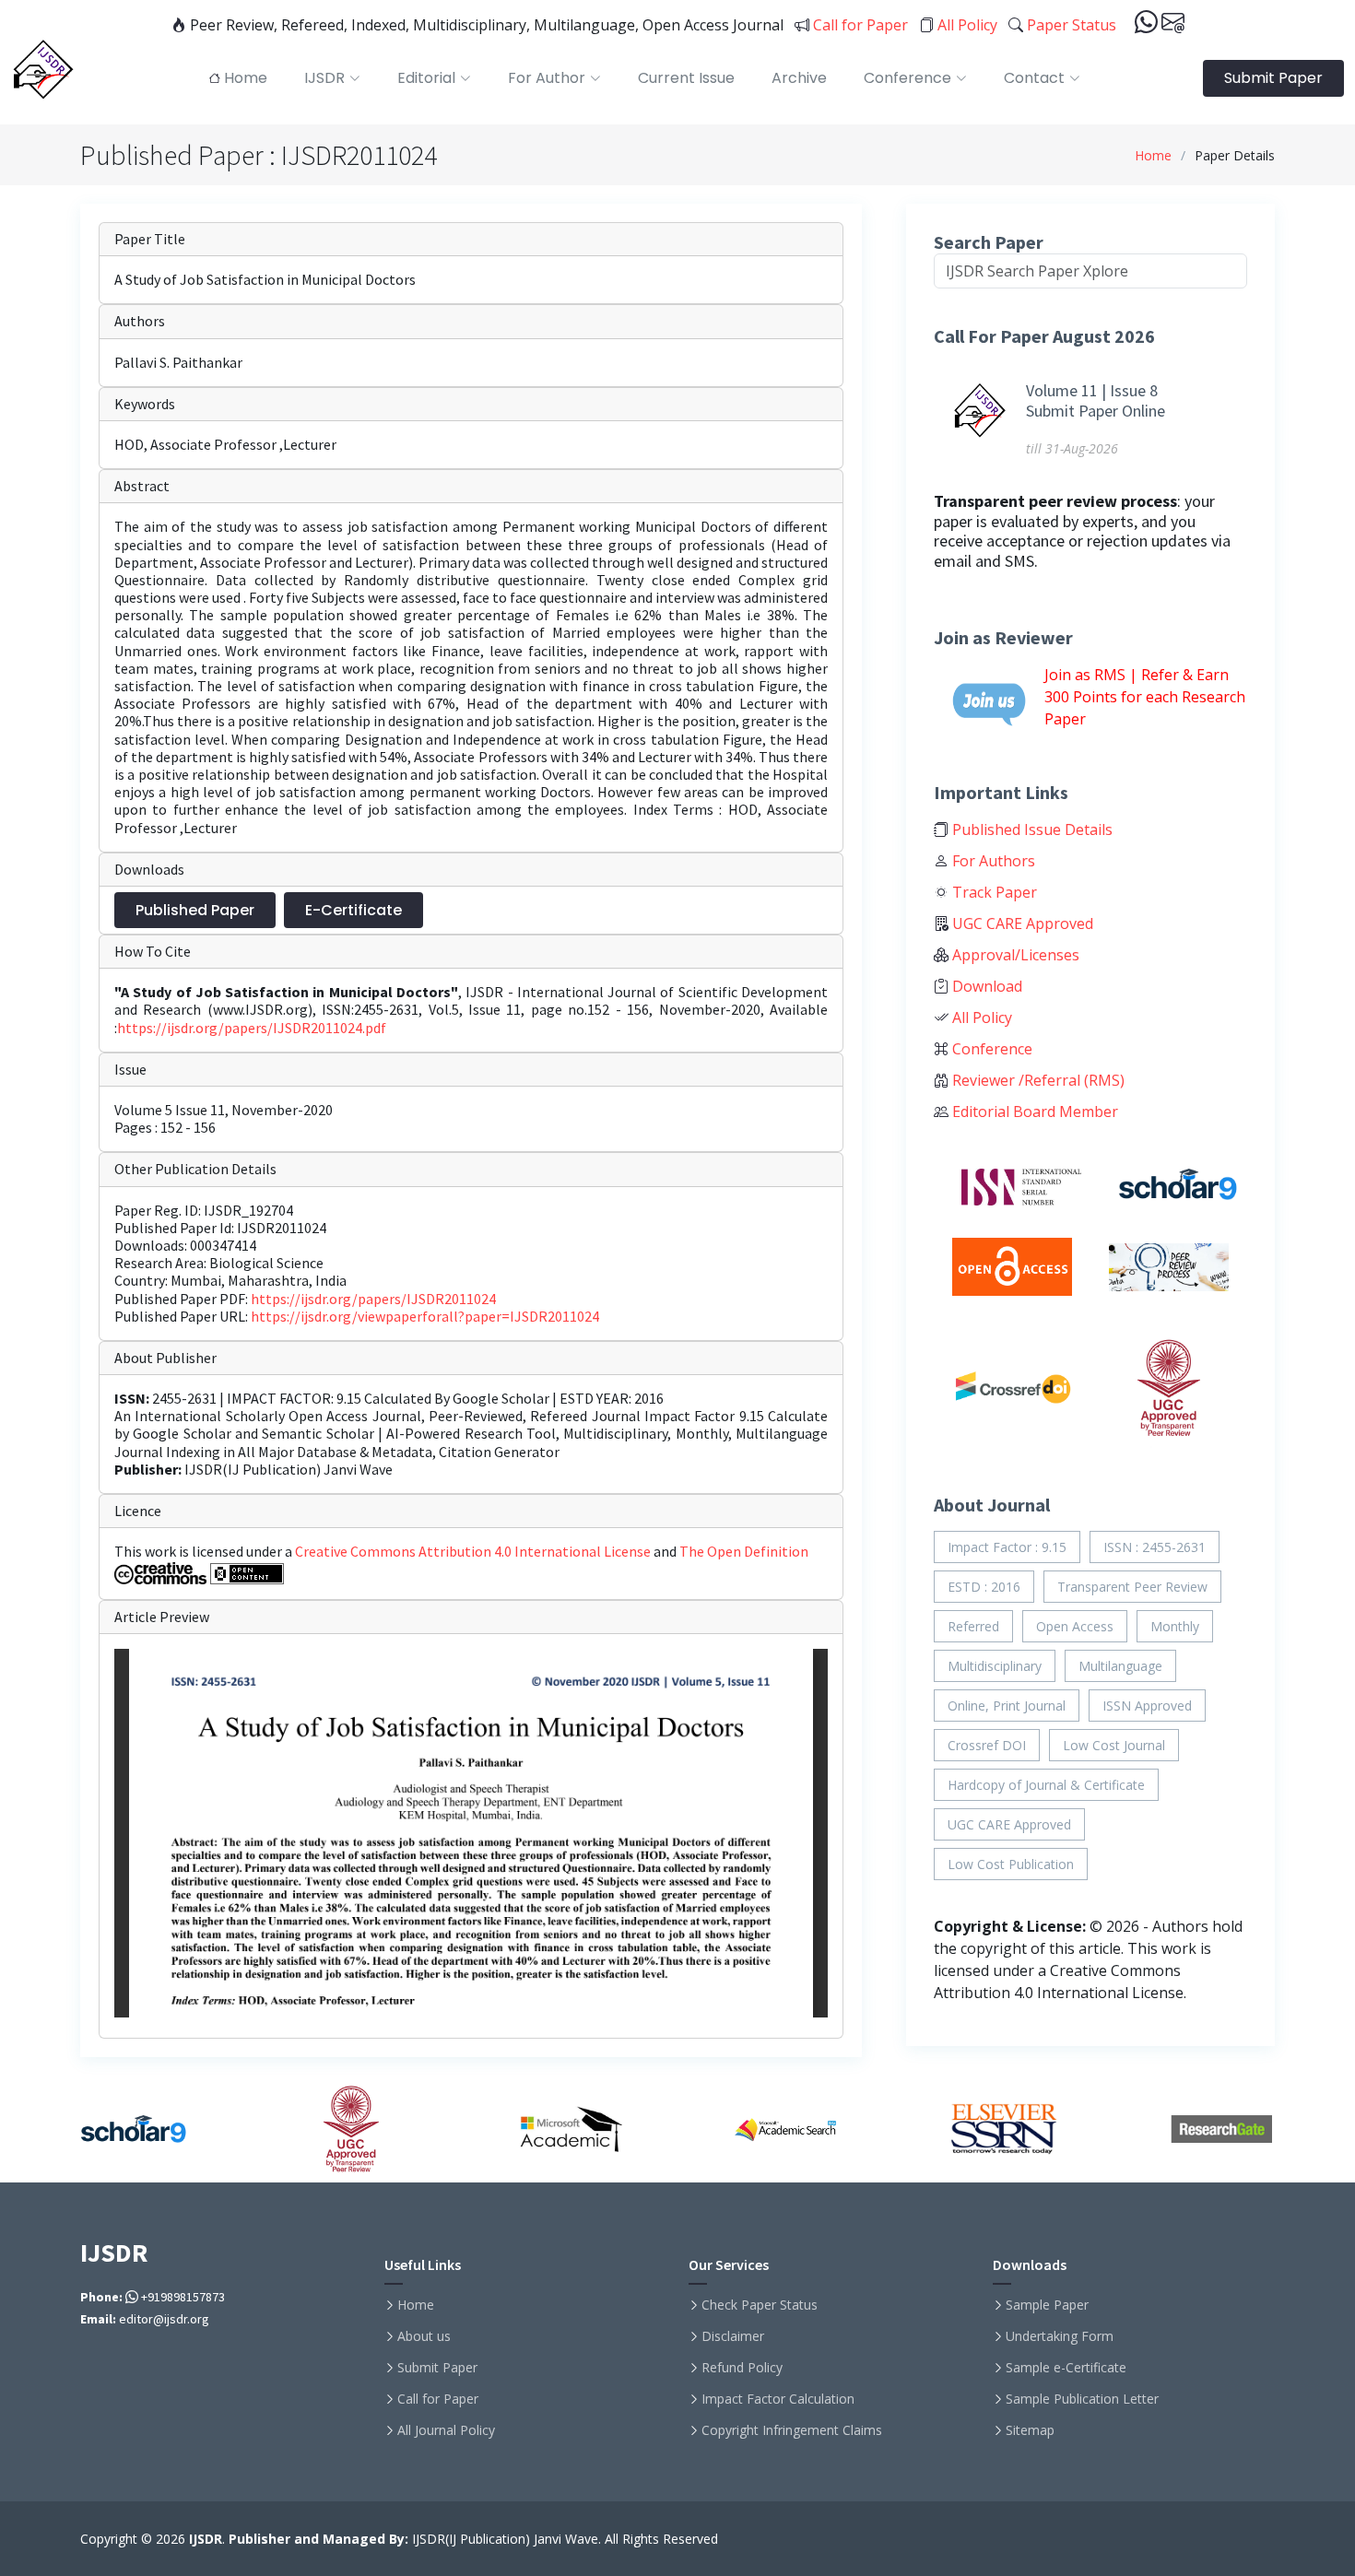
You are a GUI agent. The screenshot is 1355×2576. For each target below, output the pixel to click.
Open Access (1075, 1626)
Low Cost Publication (1011, 1864)
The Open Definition (744, 1551)
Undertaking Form (1060, 2336)
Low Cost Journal (1114, 1745)
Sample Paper (1047, 2305)
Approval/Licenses (1014, 955)
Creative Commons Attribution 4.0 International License (474, 1551)
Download (985, 986)
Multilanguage (1120, 1666)
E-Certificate (353, 910)
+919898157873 (182, 2297)
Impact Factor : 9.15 (1007, 1547)
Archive (799, 78)
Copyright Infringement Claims (792, 2430)
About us (424, 2336)
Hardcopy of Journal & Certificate (1046, 1785)
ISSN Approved (1147, 1706)
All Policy (966, 25)
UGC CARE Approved (1021, 923)
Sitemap (1030, 2430)
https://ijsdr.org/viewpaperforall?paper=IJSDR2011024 (425, 1316)
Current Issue (686, 78)
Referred (973, 1626)
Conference (990, 1049)
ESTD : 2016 (984, 1587)
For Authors (992, 861)
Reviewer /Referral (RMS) (1037, 1080)
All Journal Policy (446, 2430)
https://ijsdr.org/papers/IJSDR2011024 (373, 1299)
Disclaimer (733, 2336)
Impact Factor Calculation (778, 2399)
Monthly (1175, 1626)
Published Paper (195, 910)
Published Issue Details (1031, 829)
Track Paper (993, 892)
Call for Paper (859, 25)
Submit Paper (1273, 78)
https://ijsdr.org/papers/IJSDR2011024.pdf (252, 1028)
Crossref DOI (987, 1745)
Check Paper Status (760, 2305)
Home (1153, 155)
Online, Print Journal (1007, 1706)
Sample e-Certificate (1066, 2368)
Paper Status (1070, 25)
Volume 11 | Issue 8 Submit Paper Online (1096, 400)
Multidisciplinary (995, 1666)
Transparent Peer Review (1132, 1587)
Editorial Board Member (1033, 1112)
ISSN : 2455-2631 (1155, 1547)
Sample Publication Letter (1082, 2399)
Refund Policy (742, 2368)
